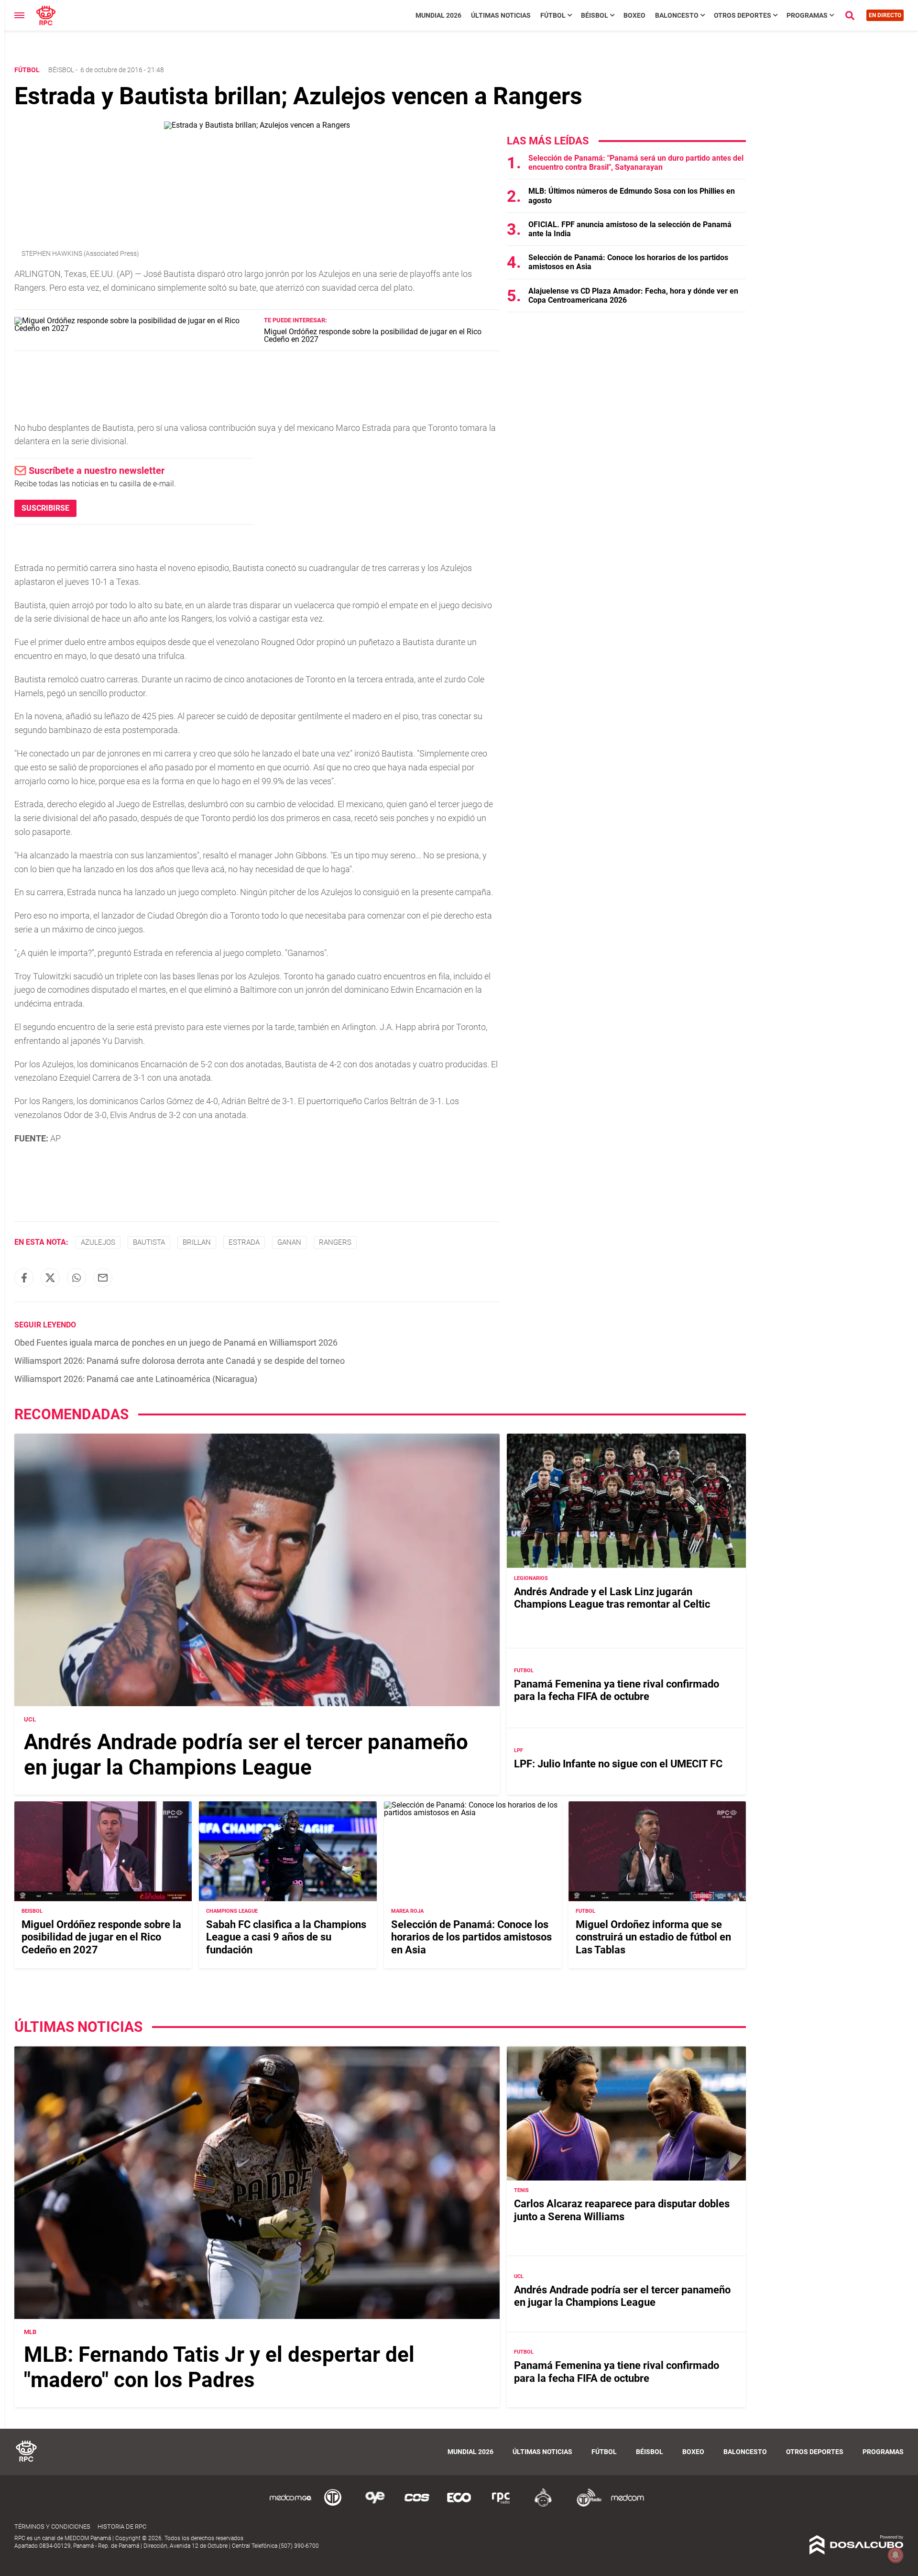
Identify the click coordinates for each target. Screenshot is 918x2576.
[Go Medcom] (291, 2505)
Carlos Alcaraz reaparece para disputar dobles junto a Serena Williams (622, 2210)
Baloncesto (677, 15)
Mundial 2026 (438, 15)
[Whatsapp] (76, 1278)
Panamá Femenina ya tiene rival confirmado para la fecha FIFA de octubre (617, 1690)
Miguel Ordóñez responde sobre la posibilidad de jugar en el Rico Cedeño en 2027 (373, 335)
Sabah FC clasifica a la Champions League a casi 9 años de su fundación (286, 1937)
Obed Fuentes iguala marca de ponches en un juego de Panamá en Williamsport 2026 (176, 1343)
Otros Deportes (743, 15)
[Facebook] (24, 1278)
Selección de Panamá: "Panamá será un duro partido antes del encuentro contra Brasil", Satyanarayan (636, 163)
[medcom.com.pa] (627, 2505)
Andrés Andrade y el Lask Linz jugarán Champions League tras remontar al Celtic (612, 1597)
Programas (807, 15)
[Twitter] (50, 1278)
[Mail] (103, 1278)
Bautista (149, 1242)
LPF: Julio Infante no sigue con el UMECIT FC (618, 1763)
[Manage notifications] (896, 2555)
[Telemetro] (333, 2505)
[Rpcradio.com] (501, 2505)
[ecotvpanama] (459, 2505)
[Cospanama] (417, 2505)
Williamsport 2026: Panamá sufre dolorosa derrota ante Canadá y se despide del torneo (180, 1361)
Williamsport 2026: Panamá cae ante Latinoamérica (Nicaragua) (136, 1379)
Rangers (335, 1242)
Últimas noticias (501, 15)
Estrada (244, 1242)
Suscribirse (45, 508)
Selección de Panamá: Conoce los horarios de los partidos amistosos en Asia (471, 1937)
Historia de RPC (122, 2527)
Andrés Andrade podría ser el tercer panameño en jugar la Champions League (246, 1754)
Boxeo (634, 15)
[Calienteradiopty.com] (543, 2505)
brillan (197, 1242)
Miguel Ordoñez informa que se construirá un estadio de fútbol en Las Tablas (653, 1937)
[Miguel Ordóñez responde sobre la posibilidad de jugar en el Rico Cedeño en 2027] (136, 328)
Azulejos (98, 1242)
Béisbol (595, 15)
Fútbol (553, 15)
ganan (289, 1242)
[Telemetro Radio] (585, 2505)
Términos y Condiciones (52, 2527)
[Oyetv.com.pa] (375, 2505)
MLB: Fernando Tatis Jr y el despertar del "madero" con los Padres (219, 2367)
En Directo (885, 15)
